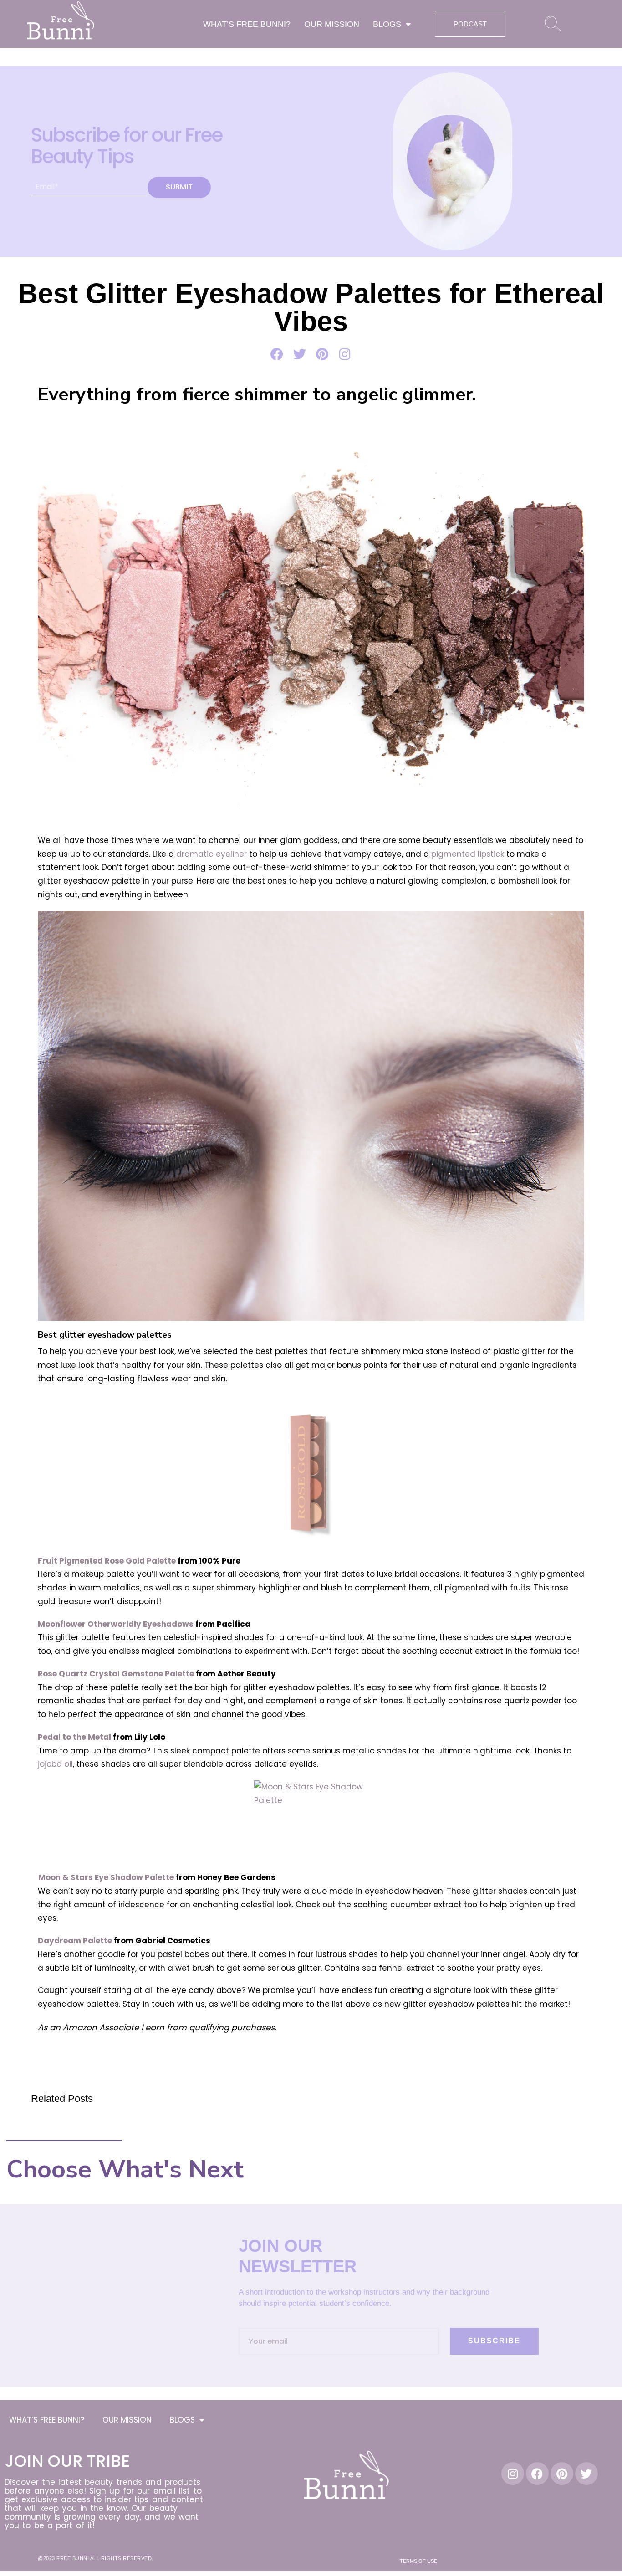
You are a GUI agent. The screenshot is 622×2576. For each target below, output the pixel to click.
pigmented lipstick (468, 854)
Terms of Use (418, 2561)
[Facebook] (537, 2474)
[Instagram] (513, 2474)
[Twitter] (586, 2474)
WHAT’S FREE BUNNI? (247, 24)
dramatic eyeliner (212, 854)
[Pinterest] (562, 2474)
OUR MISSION (332, 24)
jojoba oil (55, 1764)
